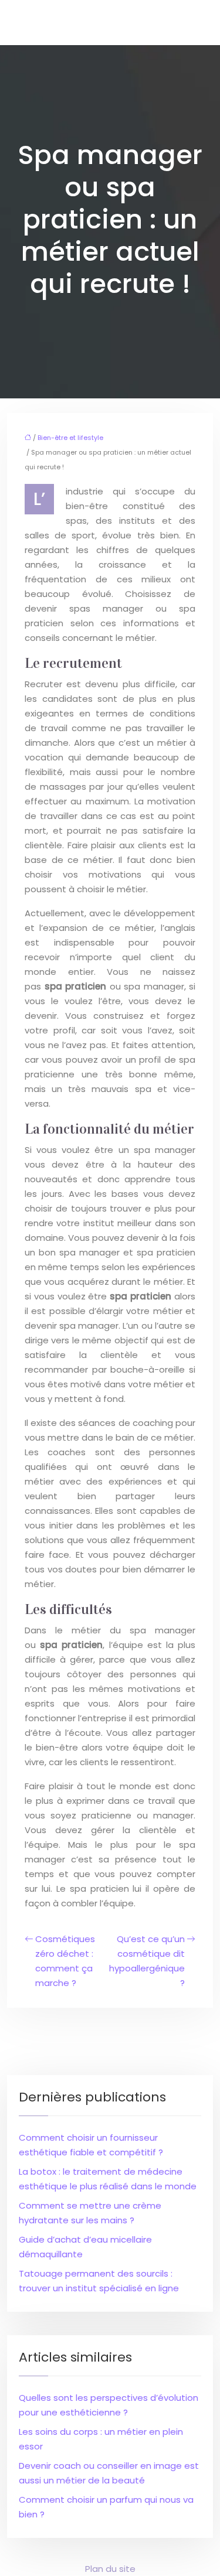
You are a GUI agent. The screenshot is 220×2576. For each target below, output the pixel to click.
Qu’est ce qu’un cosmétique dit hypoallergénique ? (147, 1961)
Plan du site (110, 2569)
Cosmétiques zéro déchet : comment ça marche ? (65, 1961)
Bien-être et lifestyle (70, 438)
